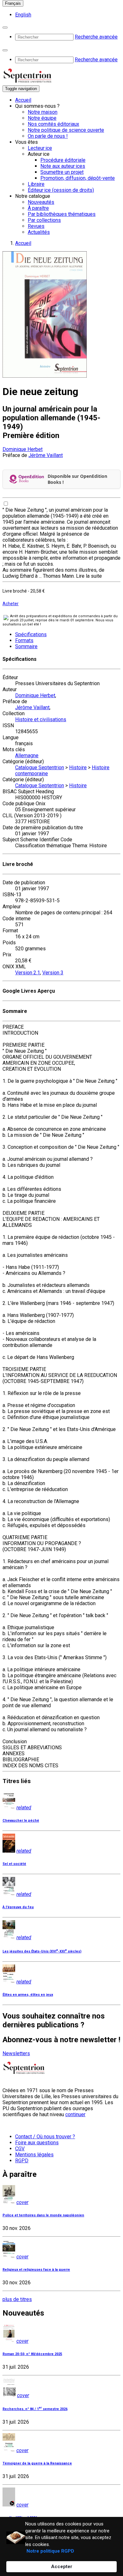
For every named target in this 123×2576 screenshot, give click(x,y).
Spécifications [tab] (31, 634)
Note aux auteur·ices (63, 166)
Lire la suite (89, 576)
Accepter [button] (62, 2567)
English (23, 15)
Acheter (11, 604)
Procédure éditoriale (63, 160)
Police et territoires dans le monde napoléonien (43, 2215)
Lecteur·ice (40, 148)
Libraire (36, 184)
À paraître (38, 208)
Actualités (39, 232)
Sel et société (14, 1864)
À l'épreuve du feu (18, 1907)
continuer (75, 2114)
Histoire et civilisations (41, 719)
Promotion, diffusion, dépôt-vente (78, 178)
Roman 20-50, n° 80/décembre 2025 (32, 2354)
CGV (20, 2149)
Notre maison (43, 112)
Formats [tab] (24, 640)
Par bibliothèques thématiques (62, 214)
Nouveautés (41, 202)
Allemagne (27, 755)
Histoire (78, 767)
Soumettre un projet (62, 172)
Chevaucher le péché (21, 1821)
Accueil (23, 100)
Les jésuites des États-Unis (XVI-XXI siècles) (42, 1951)
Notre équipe (42, 118)
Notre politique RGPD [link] (50, 2551)
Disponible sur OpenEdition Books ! (77, 479)
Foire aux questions (37, 2143)
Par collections (44, 220)
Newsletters (16, 2053)
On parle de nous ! (48, 136)
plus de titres (17, 2299)
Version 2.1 (28, 973)
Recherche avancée (96, 37)
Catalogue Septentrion (40, 767)
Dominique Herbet (23, 449)
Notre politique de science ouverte (66, 130)
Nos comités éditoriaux (53, 124)
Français (13, 3)
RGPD (22, 2161)
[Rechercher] (5, 27)
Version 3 (53, 973)
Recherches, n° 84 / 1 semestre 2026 (35, 2409)
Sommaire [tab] (26, 646)
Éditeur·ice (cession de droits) (61, 190)
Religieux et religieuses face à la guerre (36, 2270)
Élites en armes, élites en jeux (28, 1995)
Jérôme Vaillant (46, 455)
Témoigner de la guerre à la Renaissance (37, 2463)
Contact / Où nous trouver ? (45, 2137)
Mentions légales (34, 2155)
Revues (36, 226)
